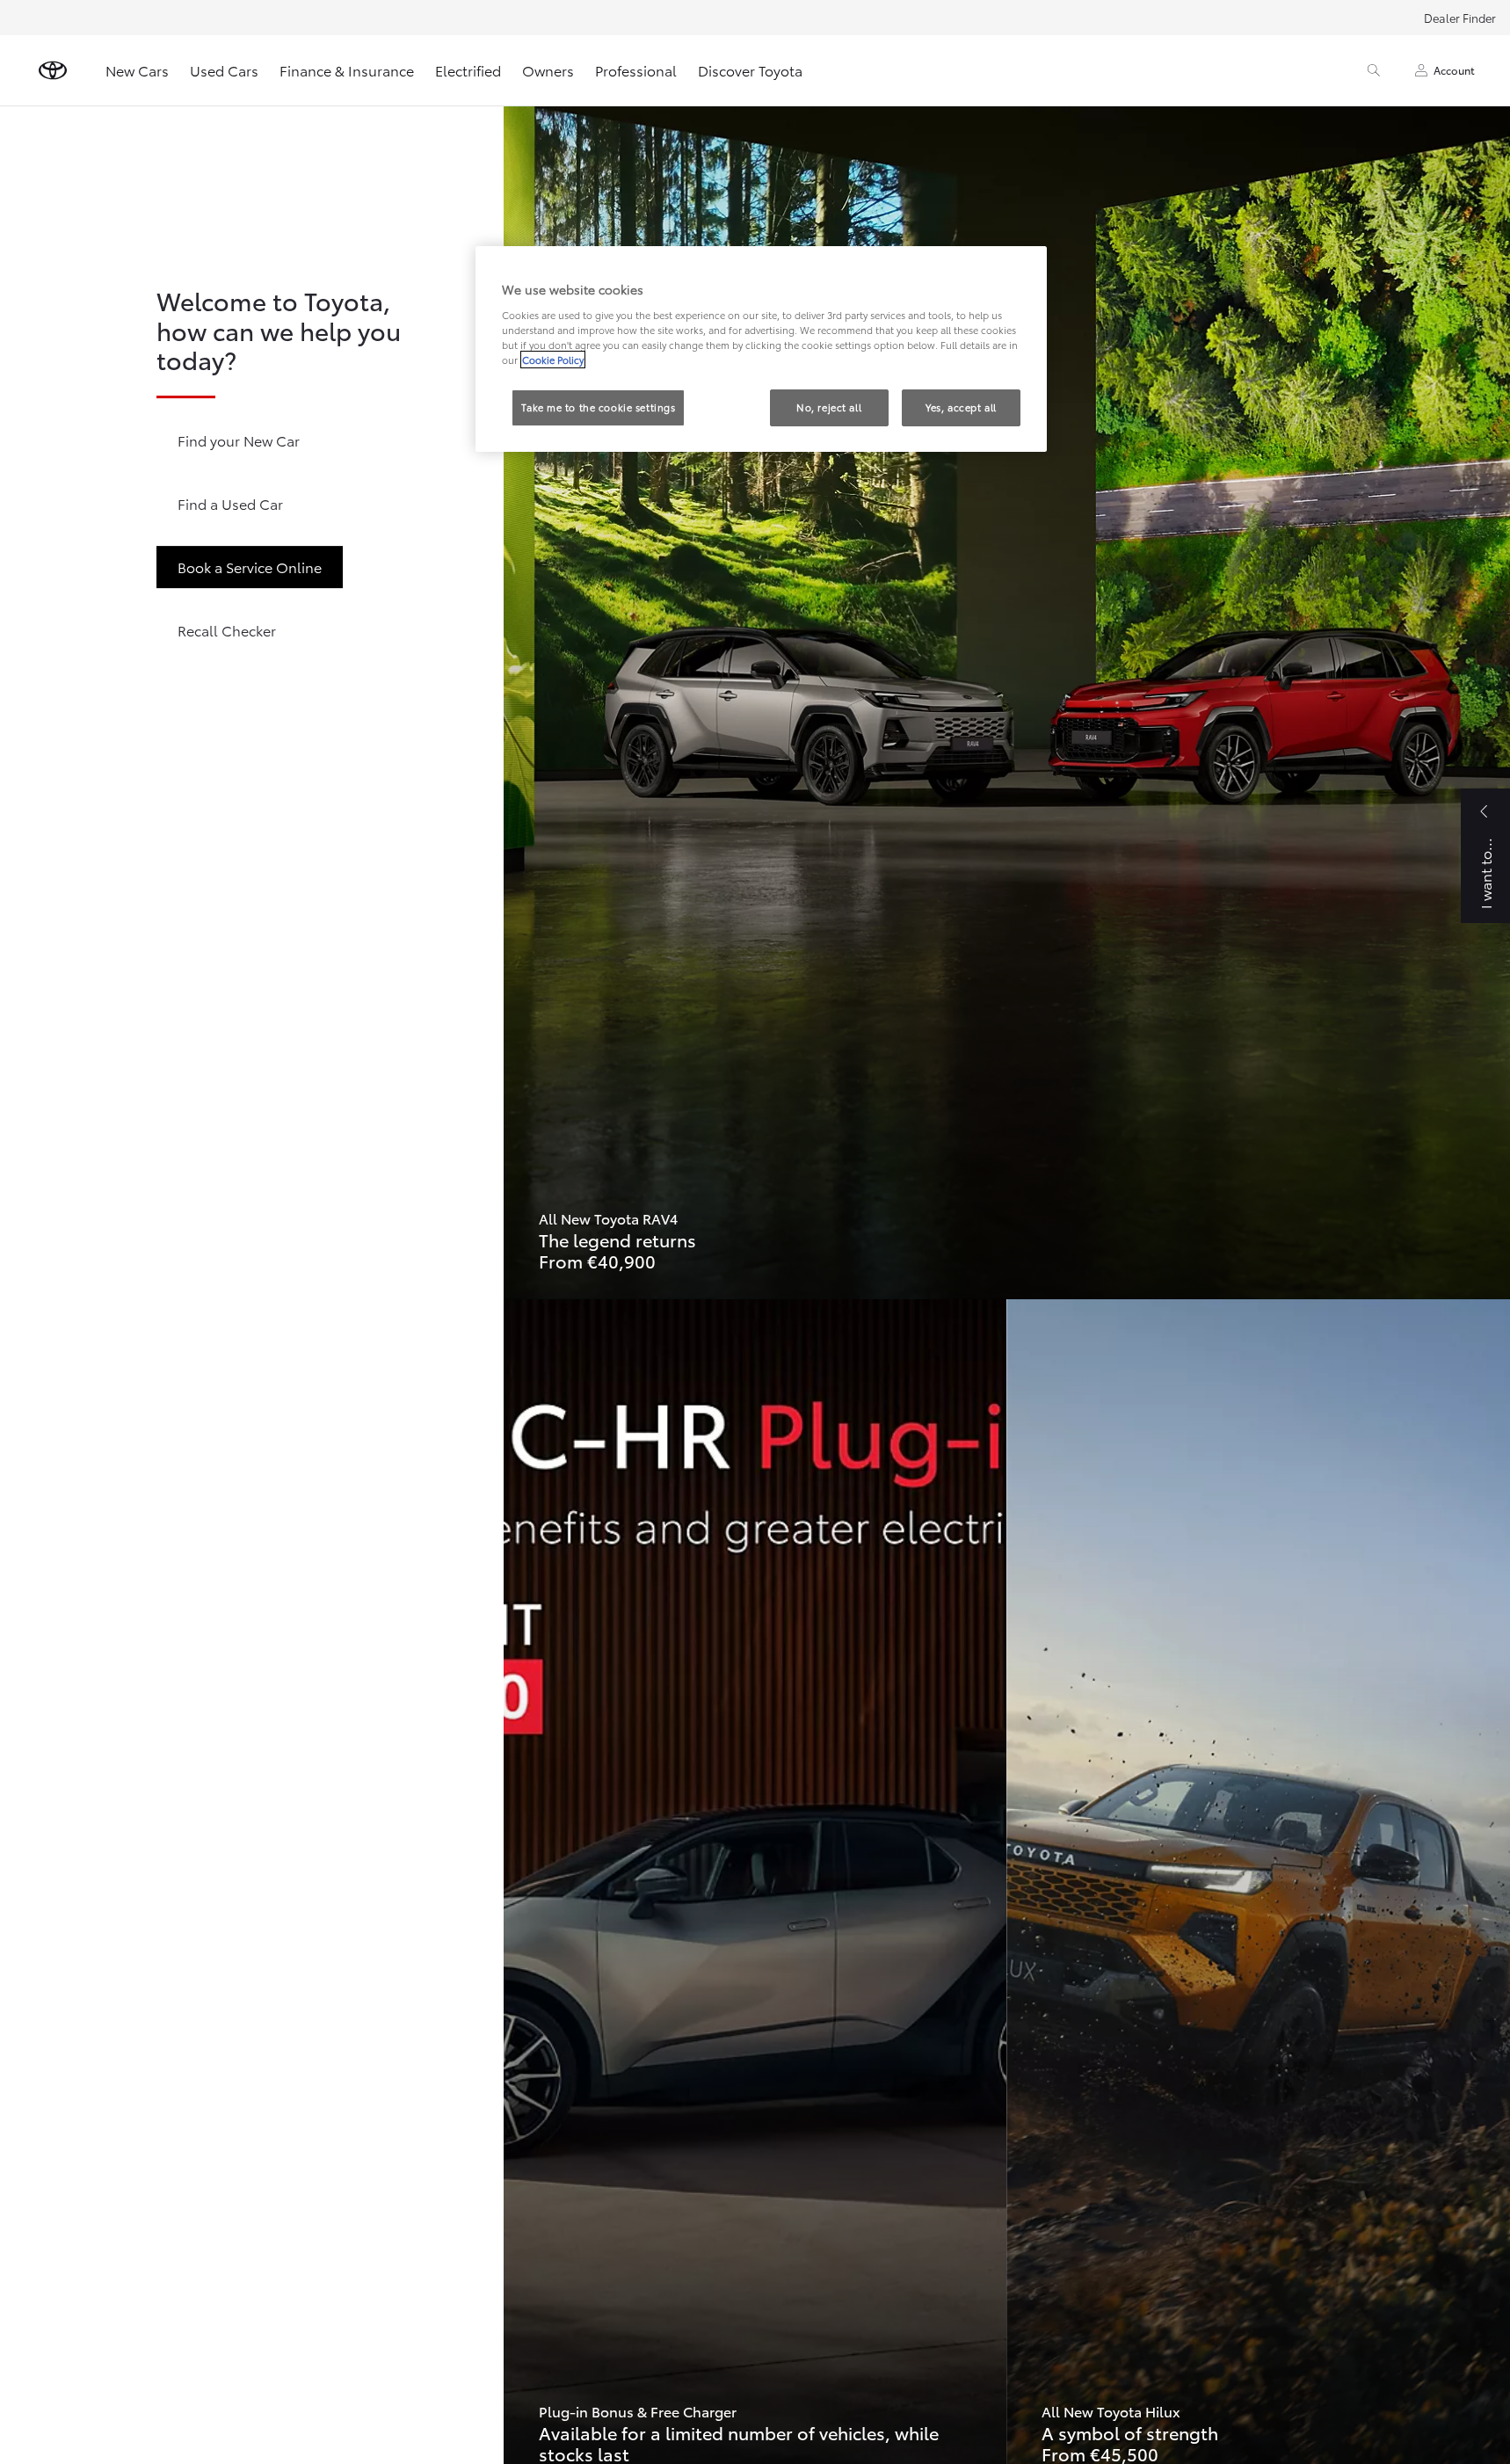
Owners (548, 70)
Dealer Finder (1460, 18)
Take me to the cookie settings (598, 407)
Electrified (468, 70)
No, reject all (829, 407)
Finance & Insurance (347, 70)
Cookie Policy (553, 360)
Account (1454, 70)
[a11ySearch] (1374, 70)
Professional (636, 70)
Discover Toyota (750, 70)
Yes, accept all (961, 407)
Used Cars (224, 70)
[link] (1007, 702)
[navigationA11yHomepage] (53, 70)
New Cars (137, 70)
